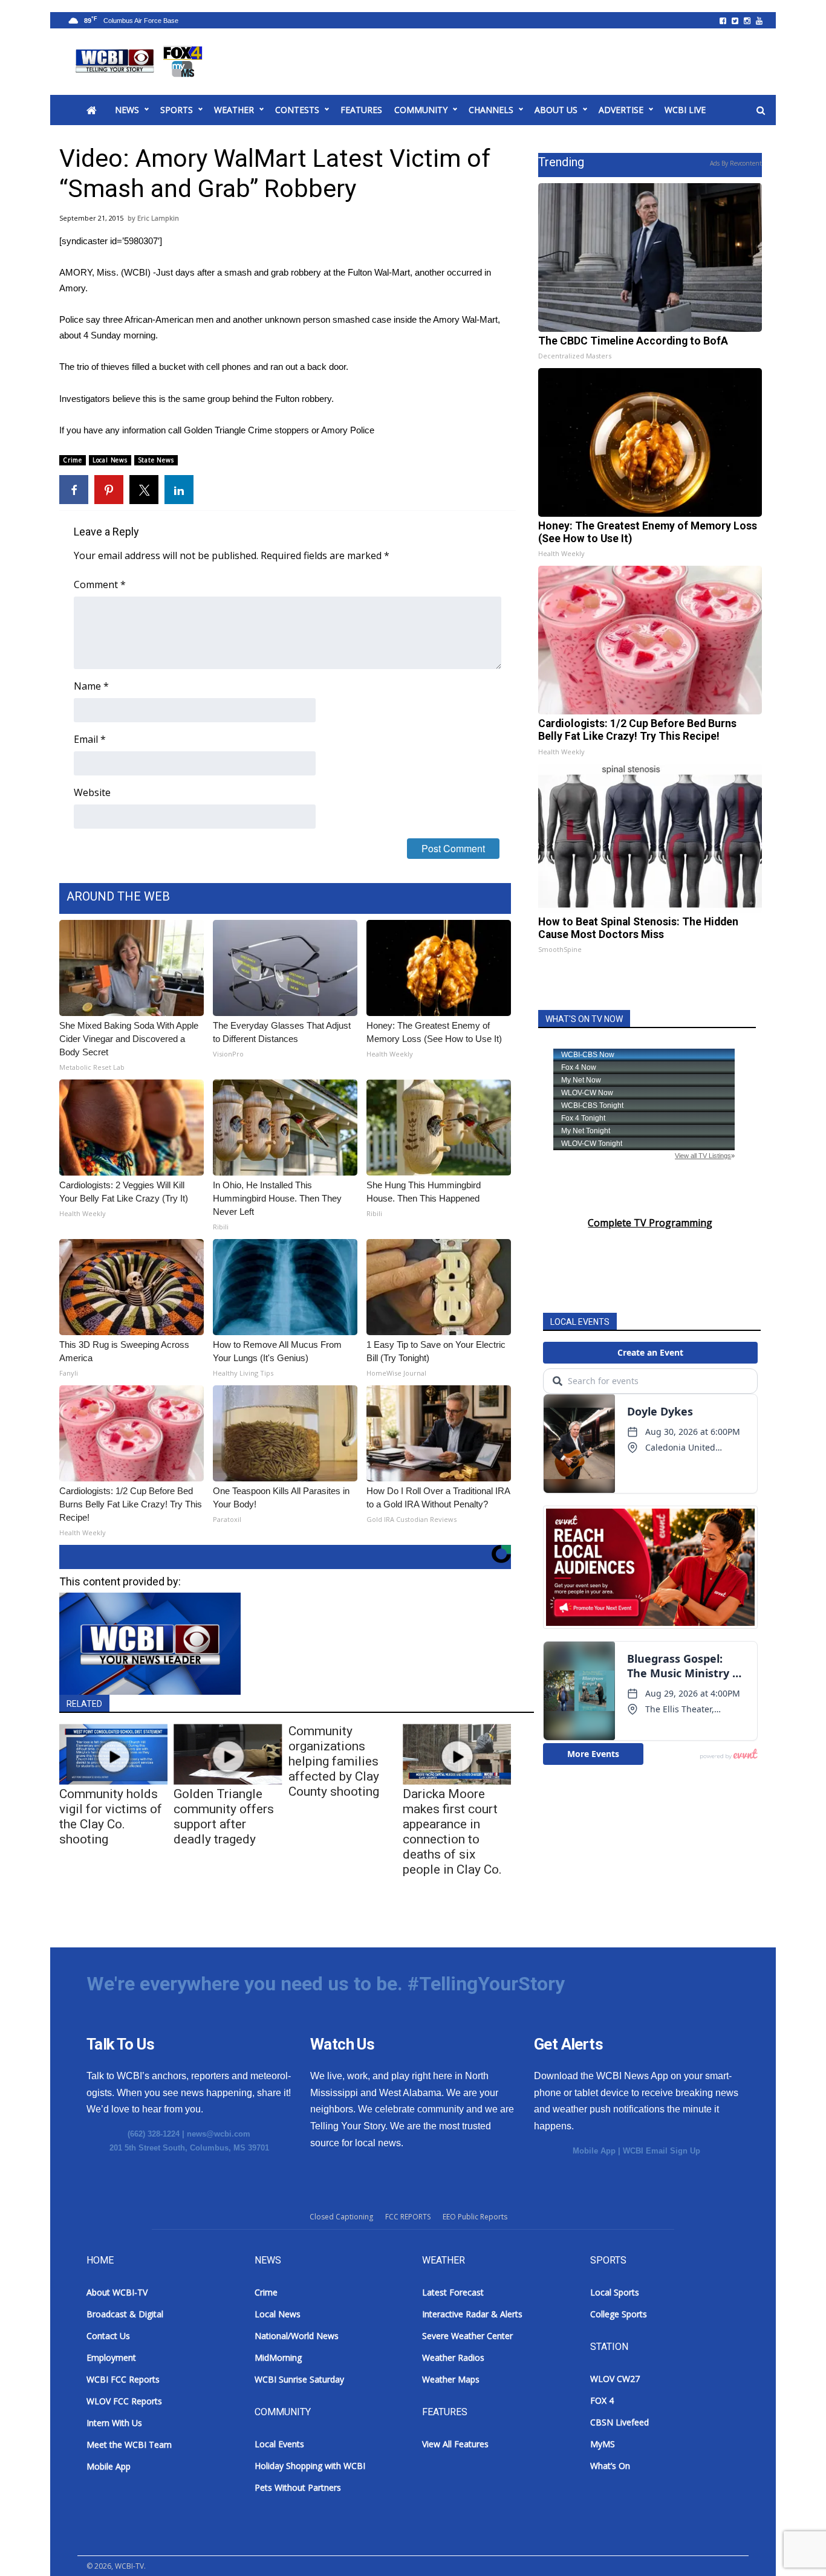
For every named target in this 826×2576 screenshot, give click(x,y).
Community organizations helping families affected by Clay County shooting (334, 1761)
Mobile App (594, 2151)
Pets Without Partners (298, 2487)
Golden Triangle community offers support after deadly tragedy (224, 1817)
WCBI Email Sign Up (662, 2151)
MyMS (603, 2444)
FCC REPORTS (408, 2217)
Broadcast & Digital (125, 2314)
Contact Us (108, 2336)
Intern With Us (114, 2423)
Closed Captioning (341, 2217)
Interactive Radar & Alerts (472, 2314)
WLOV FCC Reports (124, 2401)
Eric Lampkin (158, 218)
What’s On (610, 2466)
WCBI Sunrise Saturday (299, 2379)
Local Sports (615, 2292)
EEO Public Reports (475, 2217)
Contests (297, 110)
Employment (111, 2358)
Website (92, 792)
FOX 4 (602, 2400)
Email (90, 739)
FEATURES (361, 110)
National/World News (297, 2336)
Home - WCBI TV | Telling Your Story (141, 62)
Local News (110, 460)
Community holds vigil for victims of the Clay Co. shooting (111, 1817)
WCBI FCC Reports (123, 2379)
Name (91, 686)
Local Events (279, 2444)
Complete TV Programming (650, 1223)
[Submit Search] (761, 111)
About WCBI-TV (117, 2292)
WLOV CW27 (615, 2379)
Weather (234, 110)
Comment (100, 584)
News (127, 110)
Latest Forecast (453, 2292)
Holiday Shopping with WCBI (310, 2466)
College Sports (619, 2314)
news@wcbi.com (219, 2134)
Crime (73, 460)
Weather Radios (453, 2358)
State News (156, 460)
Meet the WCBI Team (129, 2445)
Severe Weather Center (467, 2336)
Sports (177, 110)
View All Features (455, 2444)
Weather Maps (451, 2379)
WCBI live (685, 110)
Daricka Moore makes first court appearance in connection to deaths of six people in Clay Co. (452, 1832)
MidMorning (278, 2358)
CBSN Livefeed (619, 2422)
